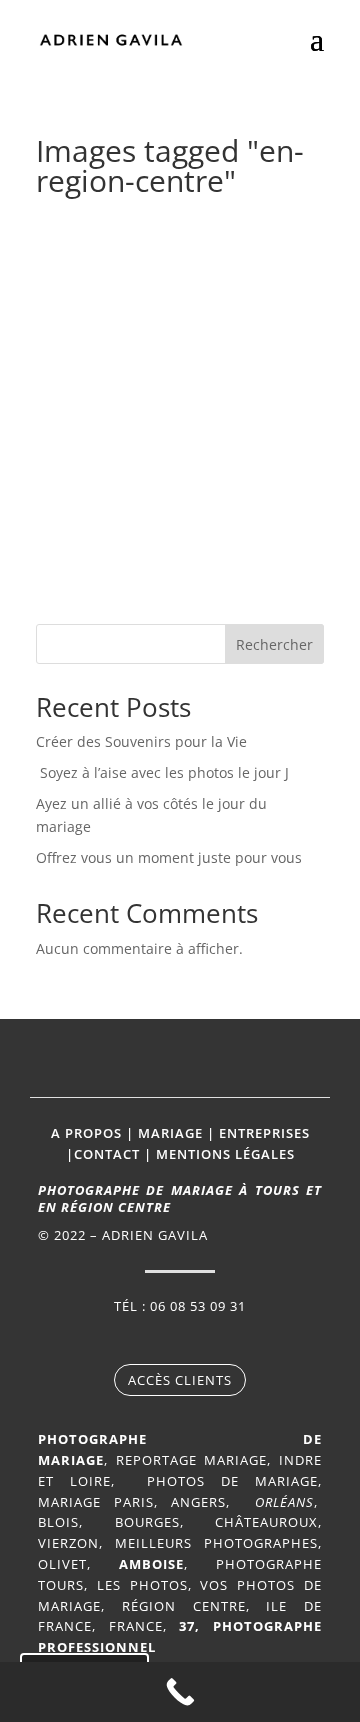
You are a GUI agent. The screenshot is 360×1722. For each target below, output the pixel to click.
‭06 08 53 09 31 (198, 1306)
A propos (86, 1133)
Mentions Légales (225, 1154)
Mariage (170, 1133)
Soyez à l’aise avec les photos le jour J (164, 772)
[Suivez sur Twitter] (200, 1340)
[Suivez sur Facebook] (120, 1340)
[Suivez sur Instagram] (160, 1340)
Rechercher (274, 644)
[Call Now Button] (180, 1692)
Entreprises (264, 1133)
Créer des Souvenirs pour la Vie (141, 741)
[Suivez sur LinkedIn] (240, 1340)
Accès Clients (180, 1380)
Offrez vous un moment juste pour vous (169, 857)
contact (107, 1154)
